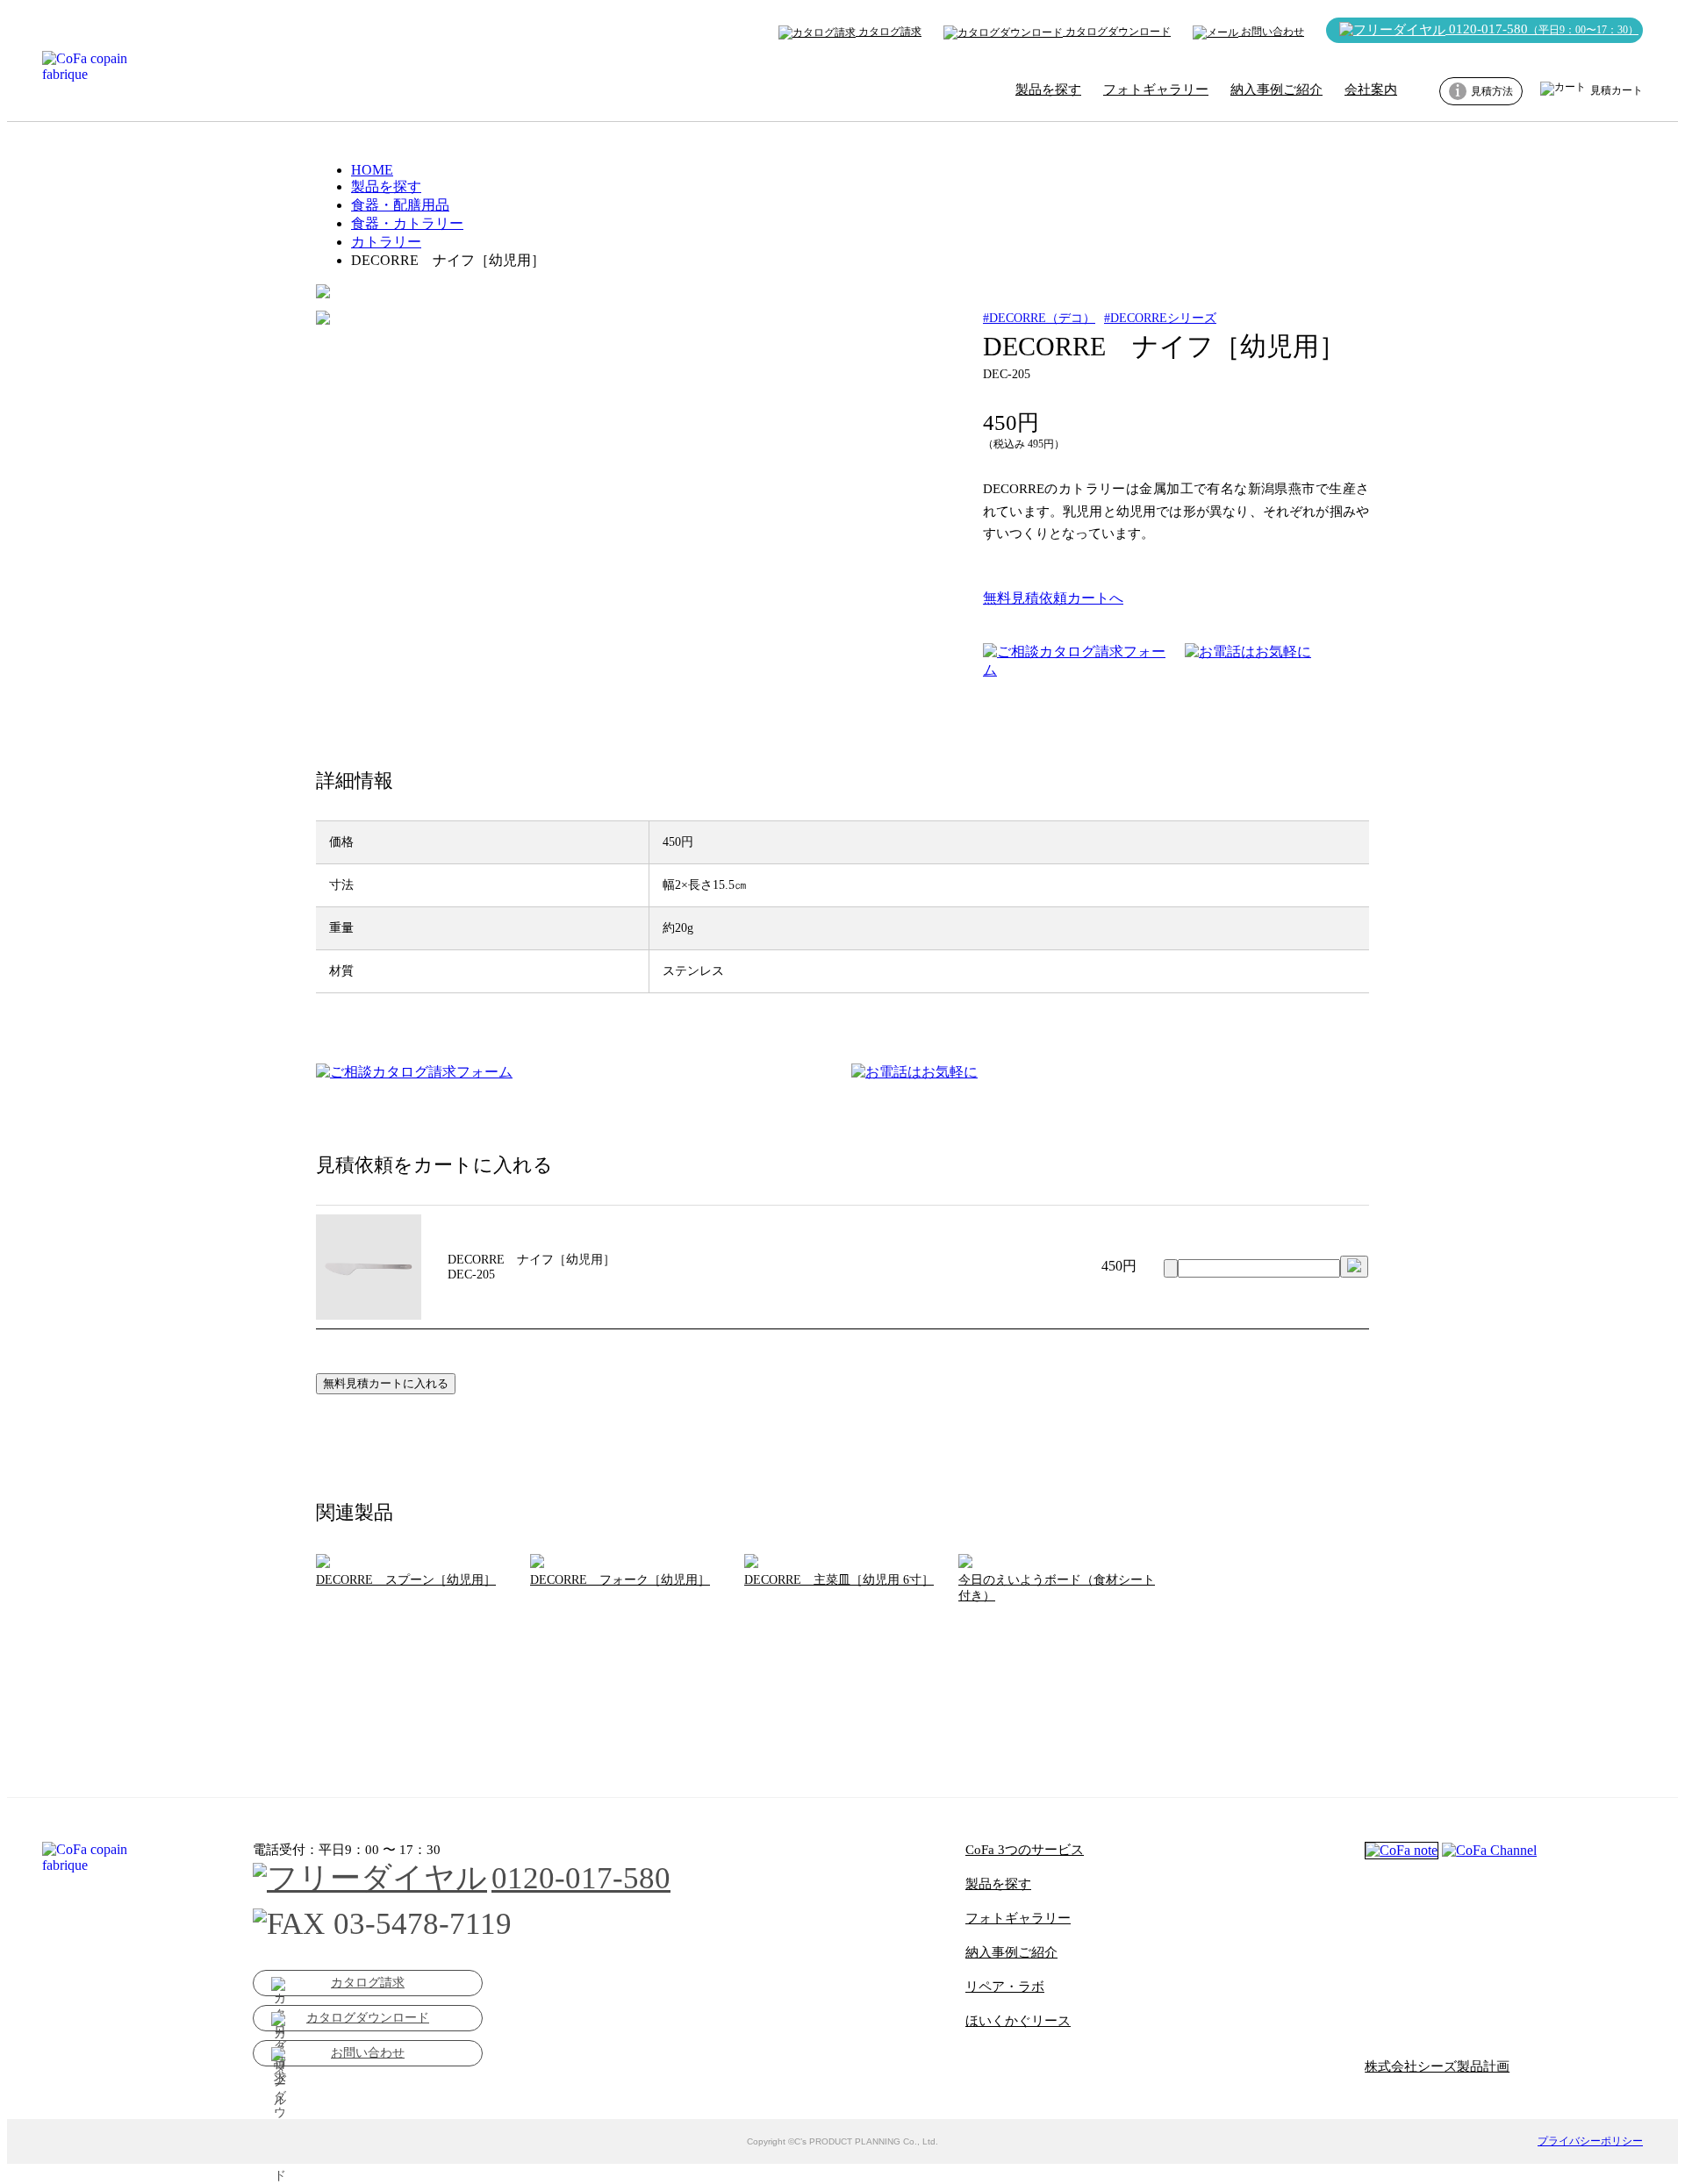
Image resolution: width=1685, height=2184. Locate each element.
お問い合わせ (1271, 32)
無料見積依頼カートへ (1053, 598)
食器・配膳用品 (400, 205)
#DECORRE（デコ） (1039, 318)
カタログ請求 (889, 32)
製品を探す (1048, 90)
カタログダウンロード (1117, 32)
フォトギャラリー (1156, 90)
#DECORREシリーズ (1160, 318)
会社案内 (1371, 90)
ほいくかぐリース (1018, 2021)
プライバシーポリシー (1590, 2141)
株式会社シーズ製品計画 (1437, 2066)
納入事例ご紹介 (1276, 90)
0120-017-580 (1542, 29)
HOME (372, 170)
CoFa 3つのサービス (1025, 1850)
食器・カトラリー (407, 223)
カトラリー (386, 242)
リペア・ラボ (1005, 1987)
